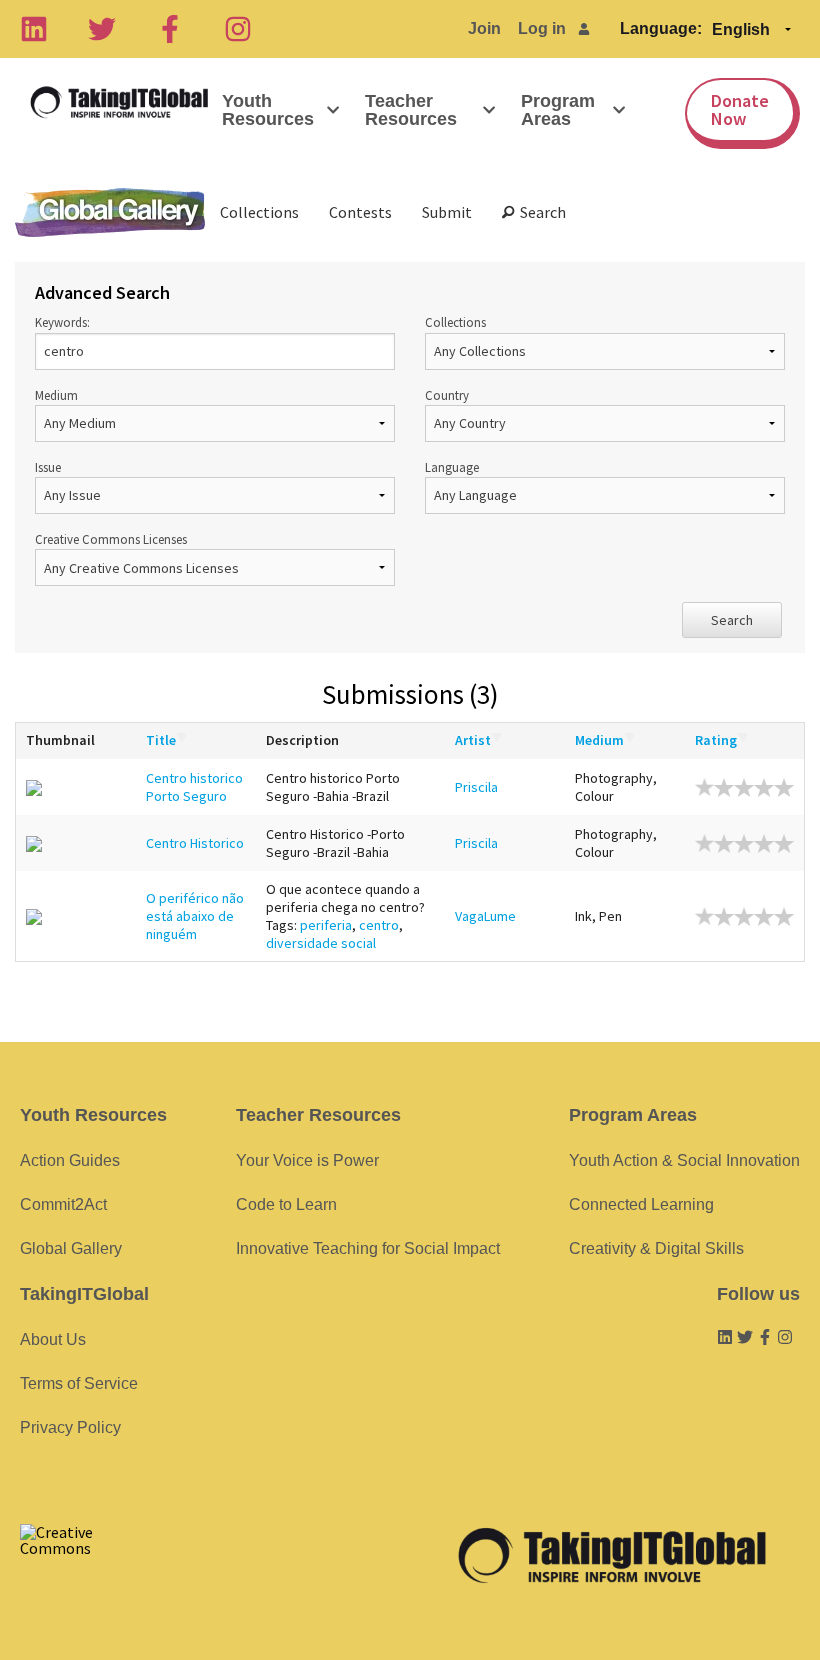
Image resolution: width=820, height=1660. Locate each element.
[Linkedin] (34, 29)
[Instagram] (238, 29)
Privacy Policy (70, 1427)
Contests (360, 212)
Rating (716, 740)
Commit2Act (63, 1204)
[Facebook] (170, 29)
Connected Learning (641, 1204)
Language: (661, 28)
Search (540, 212)
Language (452, 467)
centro (379, 925)
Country (447, 395)
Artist (473, 740)
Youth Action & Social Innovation (684, 1160)
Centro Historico (195, 843)
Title (161, 740)
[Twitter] (102, 29)
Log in (542, 28)
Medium (56, 395)
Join (484, 28)
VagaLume (485, 916)
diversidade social (321, 943)
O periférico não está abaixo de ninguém (195, 916)
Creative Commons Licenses (111, 539)
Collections (259, 212)
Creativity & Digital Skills (656, 1248)
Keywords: (62, 322)
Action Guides (70, 1160)
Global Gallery (110, 212)
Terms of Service (79, 1383)
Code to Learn (286, 1204)
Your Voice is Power (307, 1160)
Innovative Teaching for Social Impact (368, 1248)
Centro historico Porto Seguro (194, 787)
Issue (48, 467)
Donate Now (740, 109)
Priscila (476, 787)
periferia (326, 925)
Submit (447, 212)
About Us (53, 1339)
